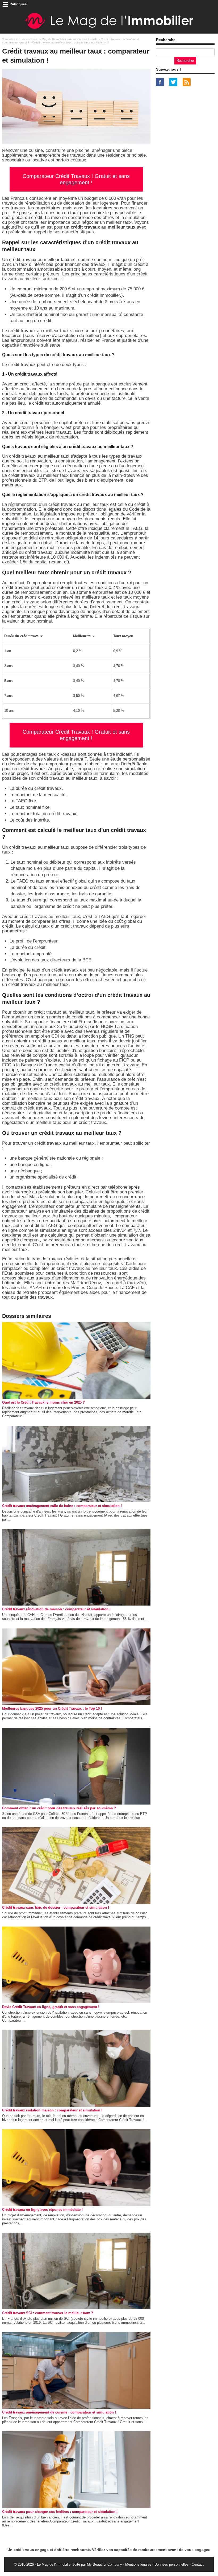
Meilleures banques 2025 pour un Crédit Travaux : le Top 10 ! (52, 1708)
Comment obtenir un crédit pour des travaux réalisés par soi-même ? (59, 1808)
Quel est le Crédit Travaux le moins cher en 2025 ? (43, 1402)
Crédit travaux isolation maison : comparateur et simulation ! (52, 2110)
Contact (198, 2564)
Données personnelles (171, 2564)
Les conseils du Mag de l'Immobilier (43, 39)
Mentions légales (138, 2564)
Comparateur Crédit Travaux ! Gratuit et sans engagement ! (76, 179)
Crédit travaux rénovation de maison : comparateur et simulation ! (56, 1609)
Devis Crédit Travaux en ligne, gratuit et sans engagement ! (51, 2007)
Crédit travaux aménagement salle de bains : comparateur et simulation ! (62, 1506)
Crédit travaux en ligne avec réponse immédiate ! (42, 2210)
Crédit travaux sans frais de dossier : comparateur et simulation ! (56, 1907)
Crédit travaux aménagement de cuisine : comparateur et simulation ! (59, 2412)
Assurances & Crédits (83, 39)
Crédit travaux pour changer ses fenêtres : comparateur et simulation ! (60, 2512)
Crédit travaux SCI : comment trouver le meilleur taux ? (48, 2313)
